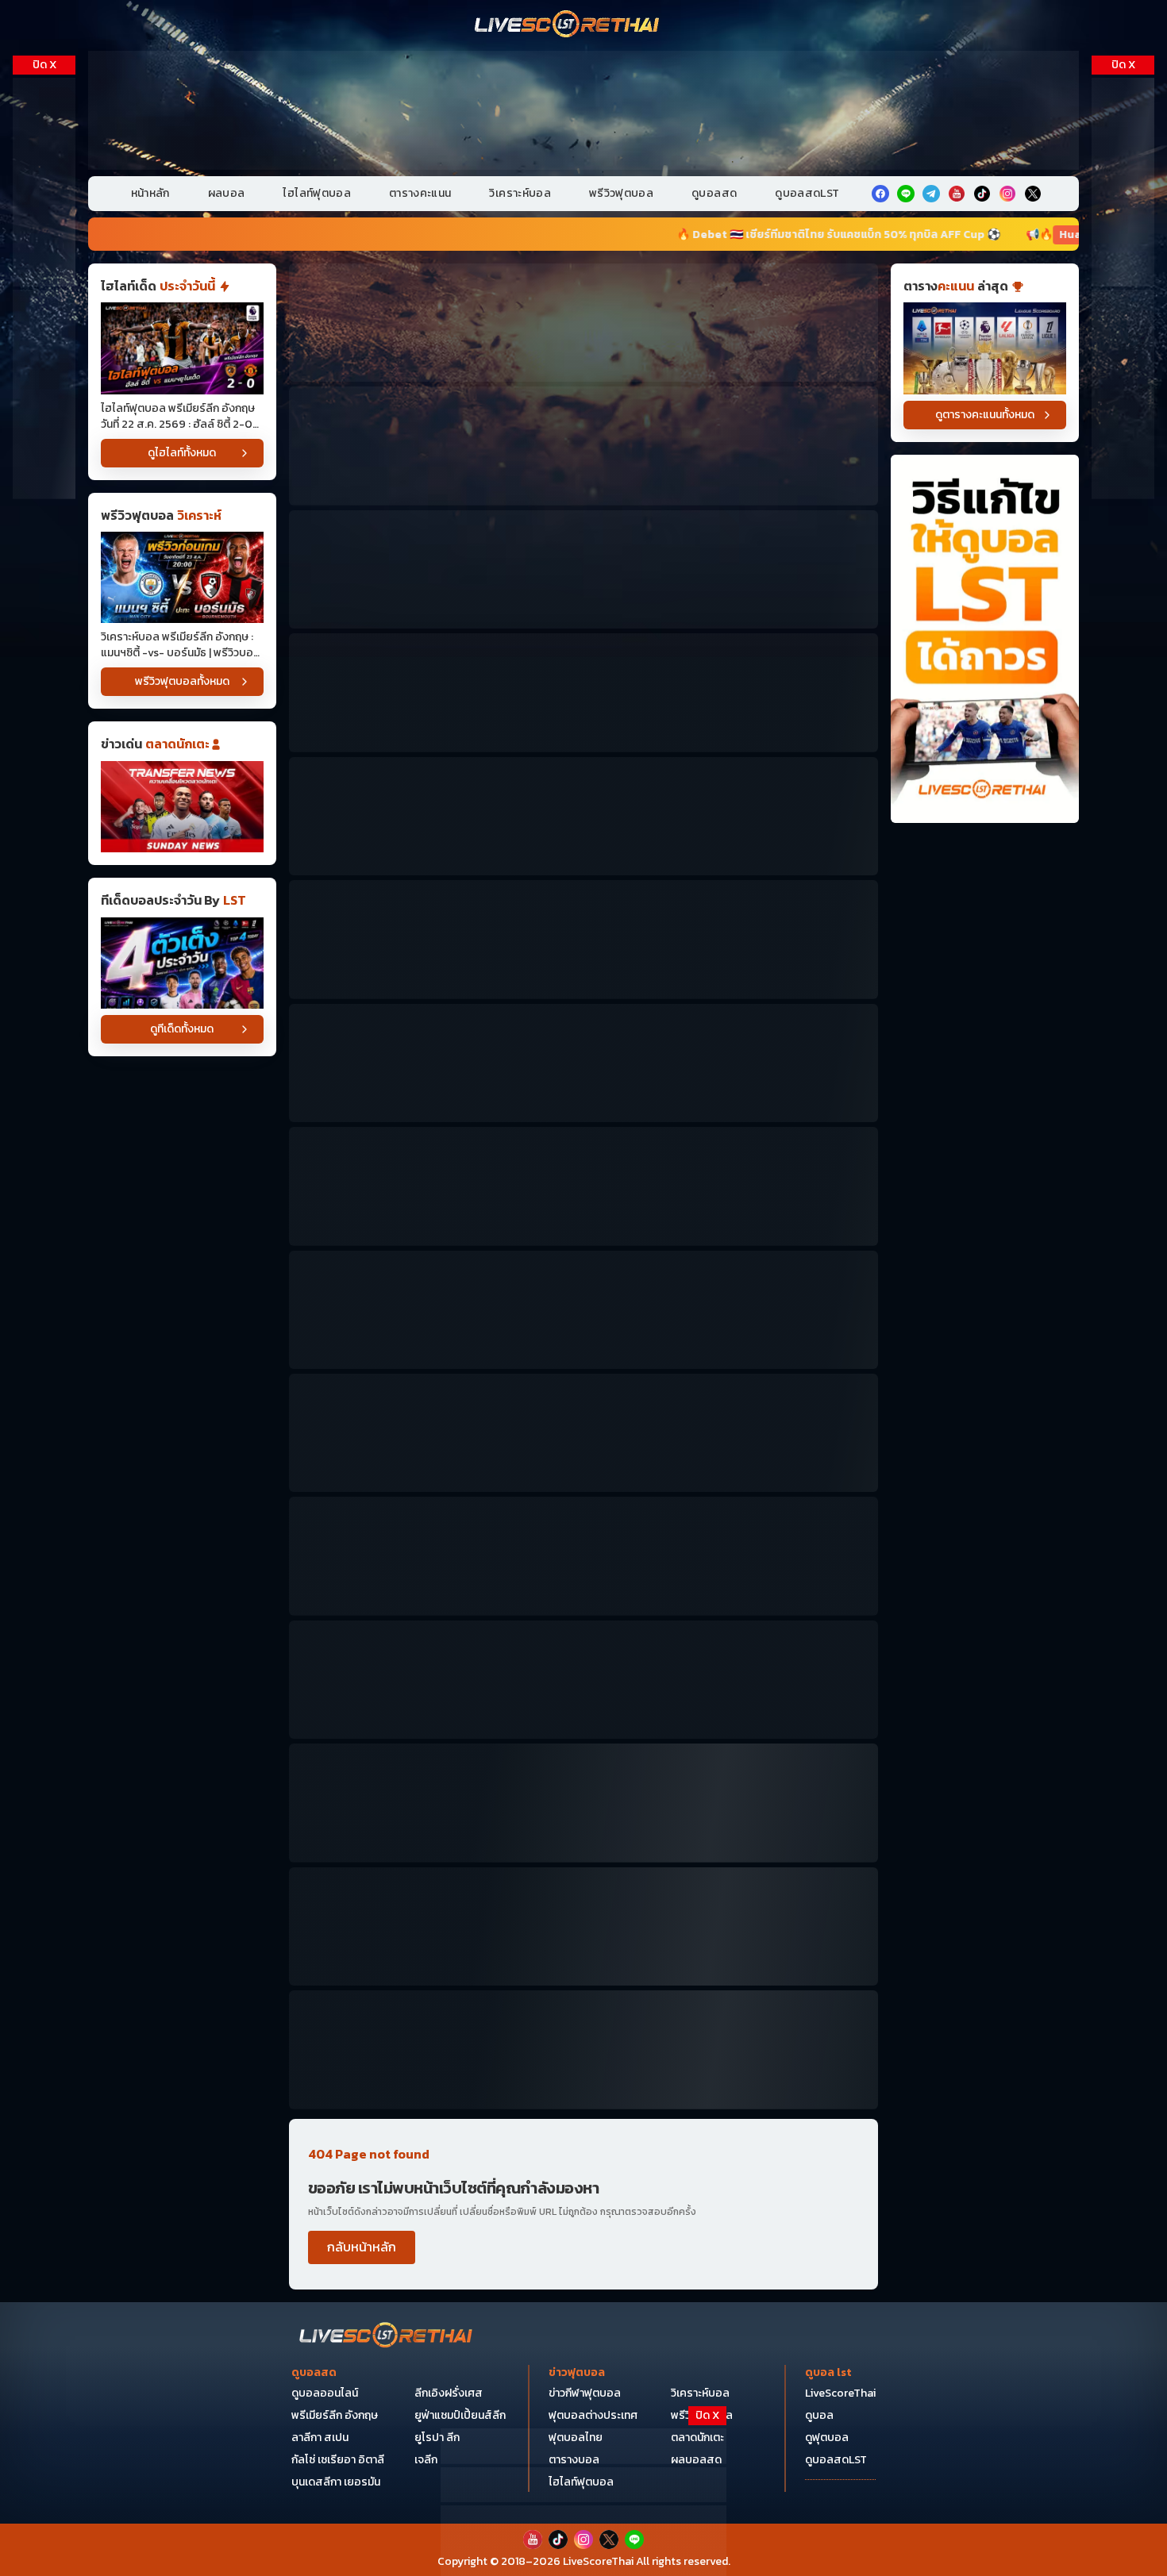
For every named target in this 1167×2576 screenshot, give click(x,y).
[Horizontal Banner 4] (583, 692)
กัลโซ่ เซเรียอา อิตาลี (338, 2460)
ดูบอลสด (714, 193)
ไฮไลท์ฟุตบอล (317, 193)
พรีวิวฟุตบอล (621, 193)
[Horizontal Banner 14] (583, 1803)
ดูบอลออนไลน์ (325, 2393)
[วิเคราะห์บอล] (182, 963)
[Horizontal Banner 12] (583, 1556)
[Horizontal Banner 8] (583, 1186)
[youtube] (957, 194)
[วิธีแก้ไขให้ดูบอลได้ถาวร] (985, 639)
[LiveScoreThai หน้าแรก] (387, 2337)
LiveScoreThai (840, 2393)
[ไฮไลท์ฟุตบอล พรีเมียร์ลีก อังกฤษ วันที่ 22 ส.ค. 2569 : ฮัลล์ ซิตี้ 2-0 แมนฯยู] (182, 348)
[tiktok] (982, 194)
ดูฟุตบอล (827, 2438)
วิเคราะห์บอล (520, 193)
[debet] (583, 2446)
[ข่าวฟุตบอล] (182, 807)
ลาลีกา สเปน (320, 2438)
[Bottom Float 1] (583, 2541)
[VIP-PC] (583, 110)
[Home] (568, 25)
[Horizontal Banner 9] (583, 1310)
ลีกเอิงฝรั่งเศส (449, 2393)
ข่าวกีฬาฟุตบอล (585, 2393)
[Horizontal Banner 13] (583, 1680)
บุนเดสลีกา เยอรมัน (336, 2482)
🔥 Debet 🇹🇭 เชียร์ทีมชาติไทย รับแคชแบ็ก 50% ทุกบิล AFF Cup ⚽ (618, 235)
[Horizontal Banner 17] (583, 2049)
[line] (906, 194)
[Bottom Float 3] (583, 2485)
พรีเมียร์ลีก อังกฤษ (335, 2415)
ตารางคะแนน (420, 193)
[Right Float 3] (1123, 394)
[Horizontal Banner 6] (583, 939)
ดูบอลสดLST (807, 193)
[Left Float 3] (44, 394)
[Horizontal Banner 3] (583, 569)
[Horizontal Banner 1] (583, 323)
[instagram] (1007, 194)
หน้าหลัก (150, 193)
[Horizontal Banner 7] (583, 1063)
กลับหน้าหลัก (362, 2247)
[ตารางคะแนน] (985, 348)
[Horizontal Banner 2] (583, 446)
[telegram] (931, 194)
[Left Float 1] (44, 182)
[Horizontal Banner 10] (583, 1433)
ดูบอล (819, 2415)
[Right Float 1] (1123, 182)
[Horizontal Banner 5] (583, 816)
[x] (1033, 194)
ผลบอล (227, 193)
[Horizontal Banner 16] (583, 1926)
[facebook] (880, 194)
